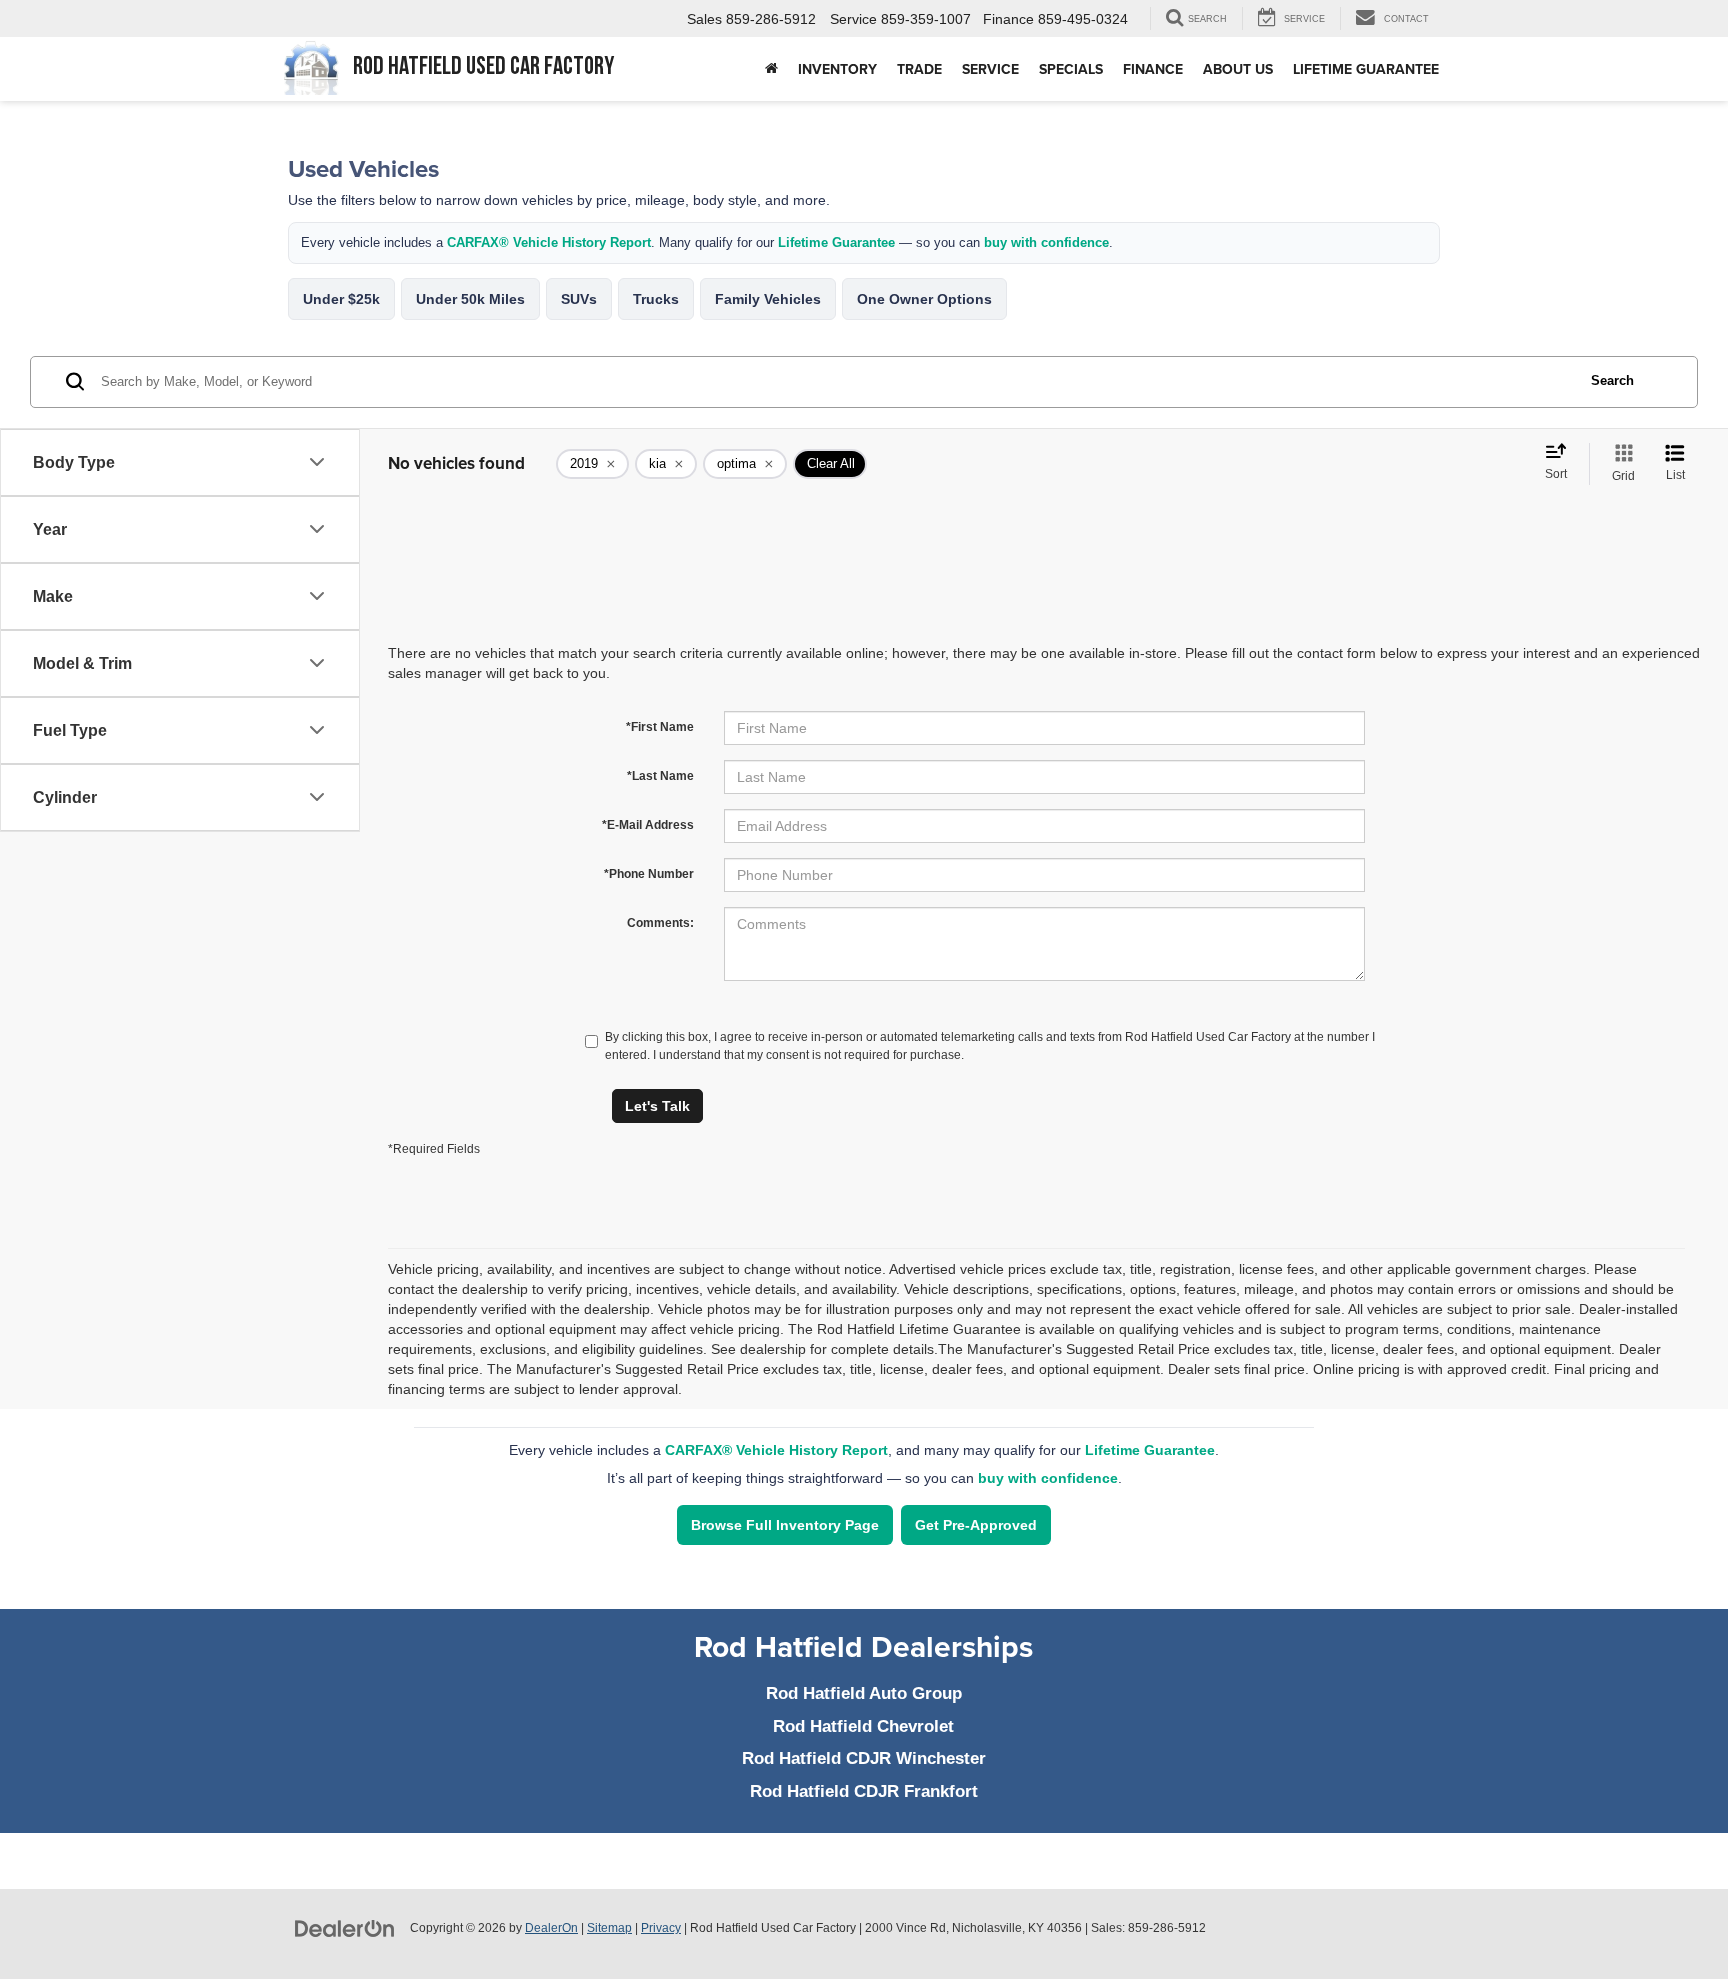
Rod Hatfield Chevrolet (863, 1726)
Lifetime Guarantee (1366, 69)
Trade (919, 69)
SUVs (579, 299)
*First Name (660, 727)
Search (1612, 380)
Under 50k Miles (470, 299)
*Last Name (660, 776)
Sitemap (609, 1928)
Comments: (660, 923)
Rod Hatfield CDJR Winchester (864, 1758)
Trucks (656, 299)
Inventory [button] (837, 69)
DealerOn (551, 1928)
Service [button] (990, 69)
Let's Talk (657, 1106)
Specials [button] (1071, 69)
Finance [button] (1153, 69)
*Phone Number (649, 874)
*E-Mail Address (648, 825)
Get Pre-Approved (976, 1525)
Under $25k (341, 299)
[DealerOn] (345, 1927)
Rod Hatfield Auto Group (864, 1693)
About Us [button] (1238, 69)
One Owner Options (924, 299)
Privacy (661, 1928)
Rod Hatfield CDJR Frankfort (864, 1791)
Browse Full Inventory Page (785, 1525)
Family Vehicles (768, 299)
